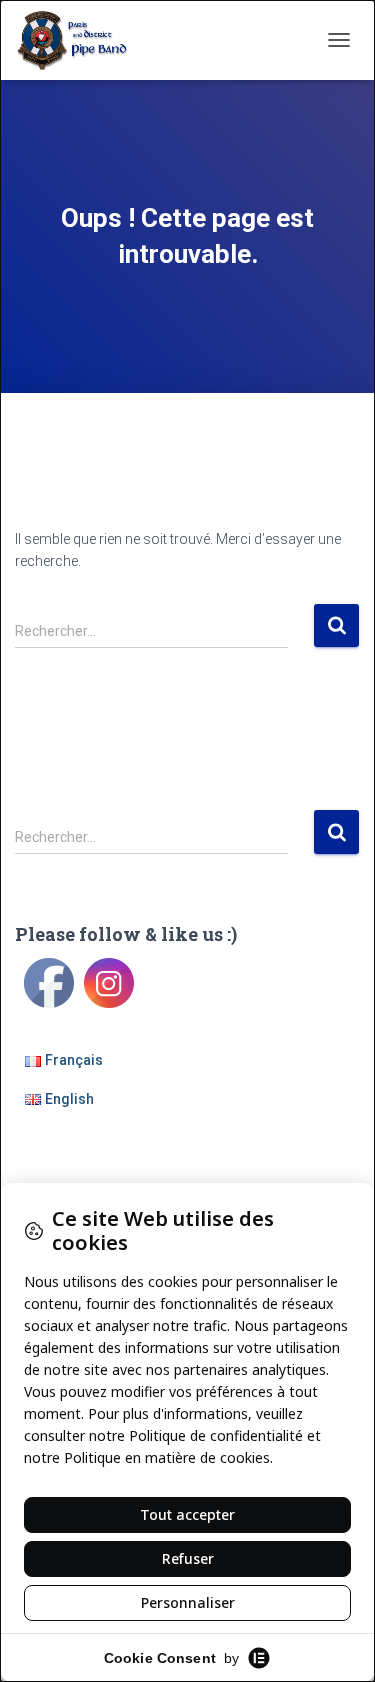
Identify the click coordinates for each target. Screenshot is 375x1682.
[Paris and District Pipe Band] (81, 40)
